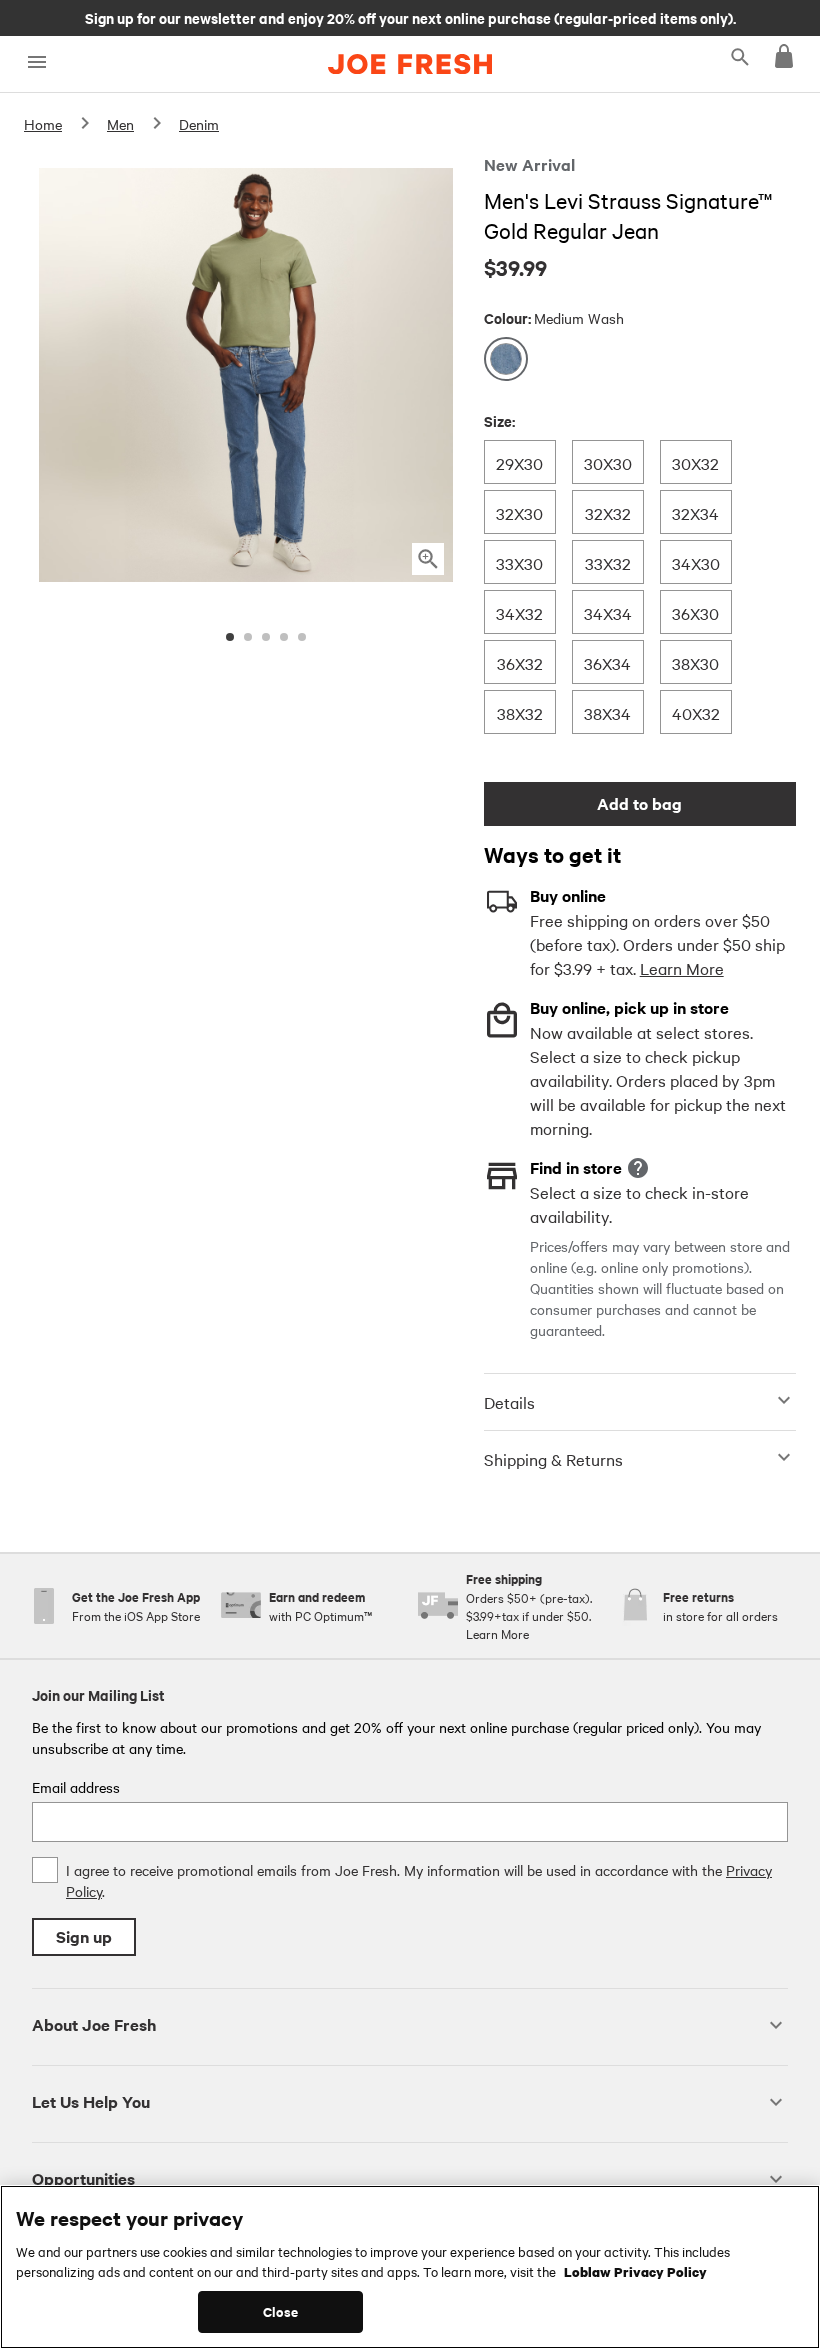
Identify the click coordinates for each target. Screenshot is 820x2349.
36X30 (695, 612)
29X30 (519, 462)
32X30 (519, 512)
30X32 (695, 462)
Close (280, 2311)
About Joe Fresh (94, 2024)
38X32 (519, 712)
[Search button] (740, 56)
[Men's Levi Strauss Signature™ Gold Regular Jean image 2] (248, 637)
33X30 (519, 562)
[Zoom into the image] (428, 559)
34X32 (519, 612)
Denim (199, 124)
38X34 (607, 712)
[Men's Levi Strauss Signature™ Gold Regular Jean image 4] (284, 637)
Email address (76, 1787)
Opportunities (83, 2178)
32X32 (607, 512)
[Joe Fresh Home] (410, 64)
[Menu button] (36, 62)
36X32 (519, 662)
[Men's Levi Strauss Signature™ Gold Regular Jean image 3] (266, 637)
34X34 (607, 612)
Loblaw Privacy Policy (635, 2271)
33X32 (607, 562)
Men (120, 124)
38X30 (695, 662)
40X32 (695, 712)
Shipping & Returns (553, 1459)
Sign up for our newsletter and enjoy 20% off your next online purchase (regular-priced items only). (410, 17)
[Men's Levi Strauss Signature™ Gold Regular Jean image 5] (302, 637)
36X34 (607, 662)
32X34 (695, 512)
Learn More (682, 968)
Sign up (84, 1936)
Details (509, 1402)
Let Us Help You (91, 2101)
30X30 (607, 462)
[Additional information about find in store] (638, 1168)
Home (43, 124)
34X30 (695, 562)
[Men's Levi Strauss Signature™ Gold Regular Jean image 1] (230, 637)
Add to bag (639, 803)
